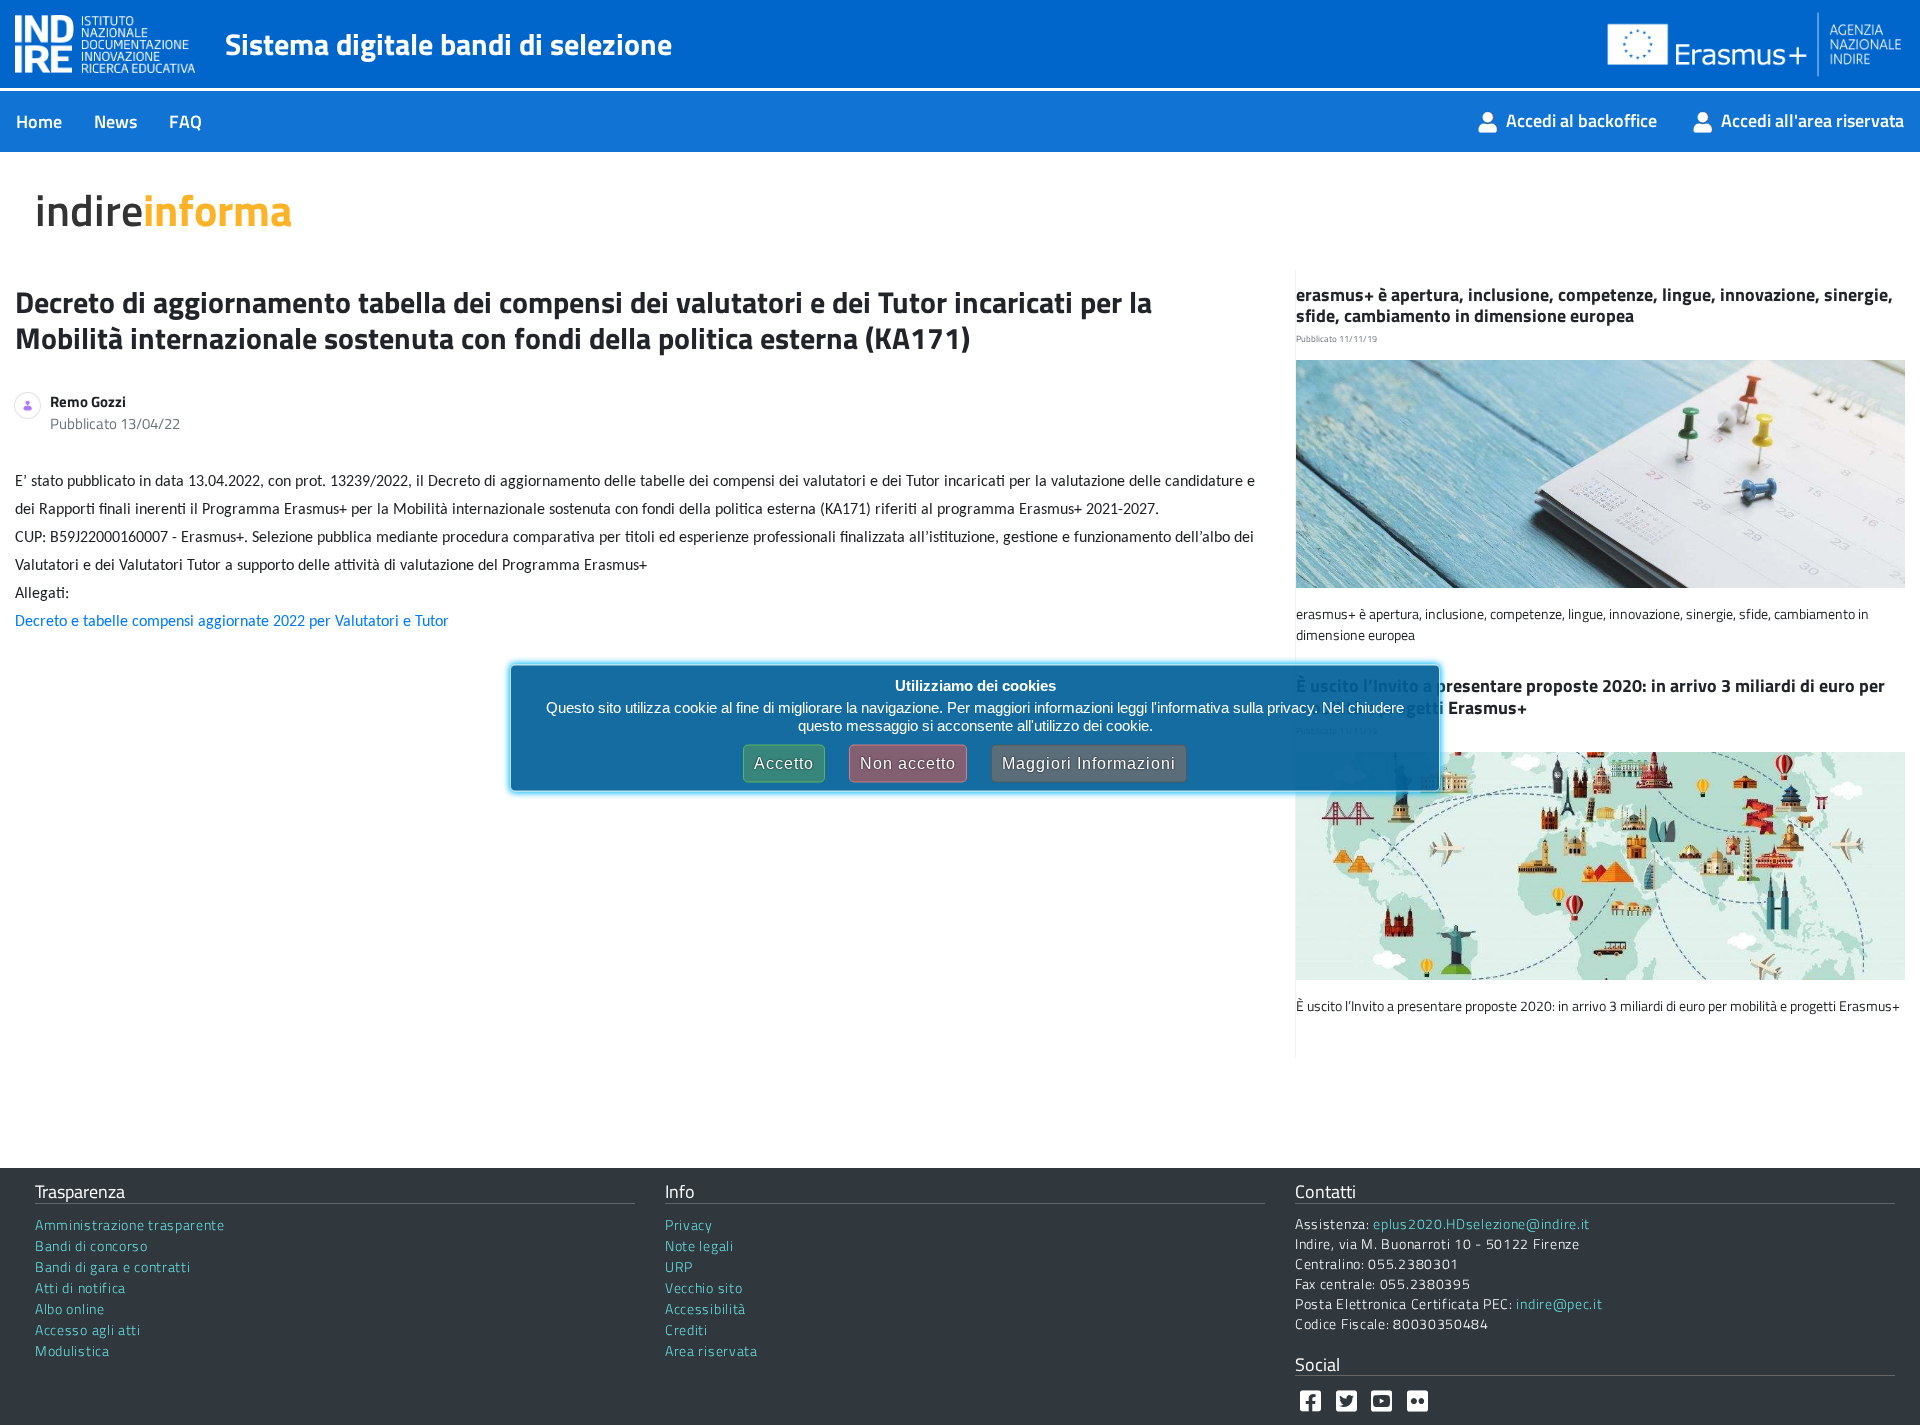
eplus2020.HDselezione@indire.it (1481, 1223)
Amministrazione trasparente (130, 1224)
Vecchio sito (703, 1287)
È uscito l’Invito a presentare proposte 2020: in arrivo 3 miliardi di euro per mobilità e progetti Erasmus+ (1590, 696)
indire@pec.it (1559, 1303)
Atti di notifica (80, 1287)
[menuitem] (39, 121)
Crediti (686, 1329)
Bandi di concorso (91, 1245)
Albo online (70, 1308)
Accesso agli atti (88, 1329)
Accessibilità (705, 1308)
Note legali (699, 1245)
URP (679, 1266)
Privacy (689, 1224)
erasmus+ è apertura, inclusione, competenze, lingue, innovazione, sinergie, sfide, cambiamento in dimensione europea (1594, 305)
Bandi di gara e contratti (113, 1266)
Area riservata (711, 1350)
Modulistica (72, 1350)
